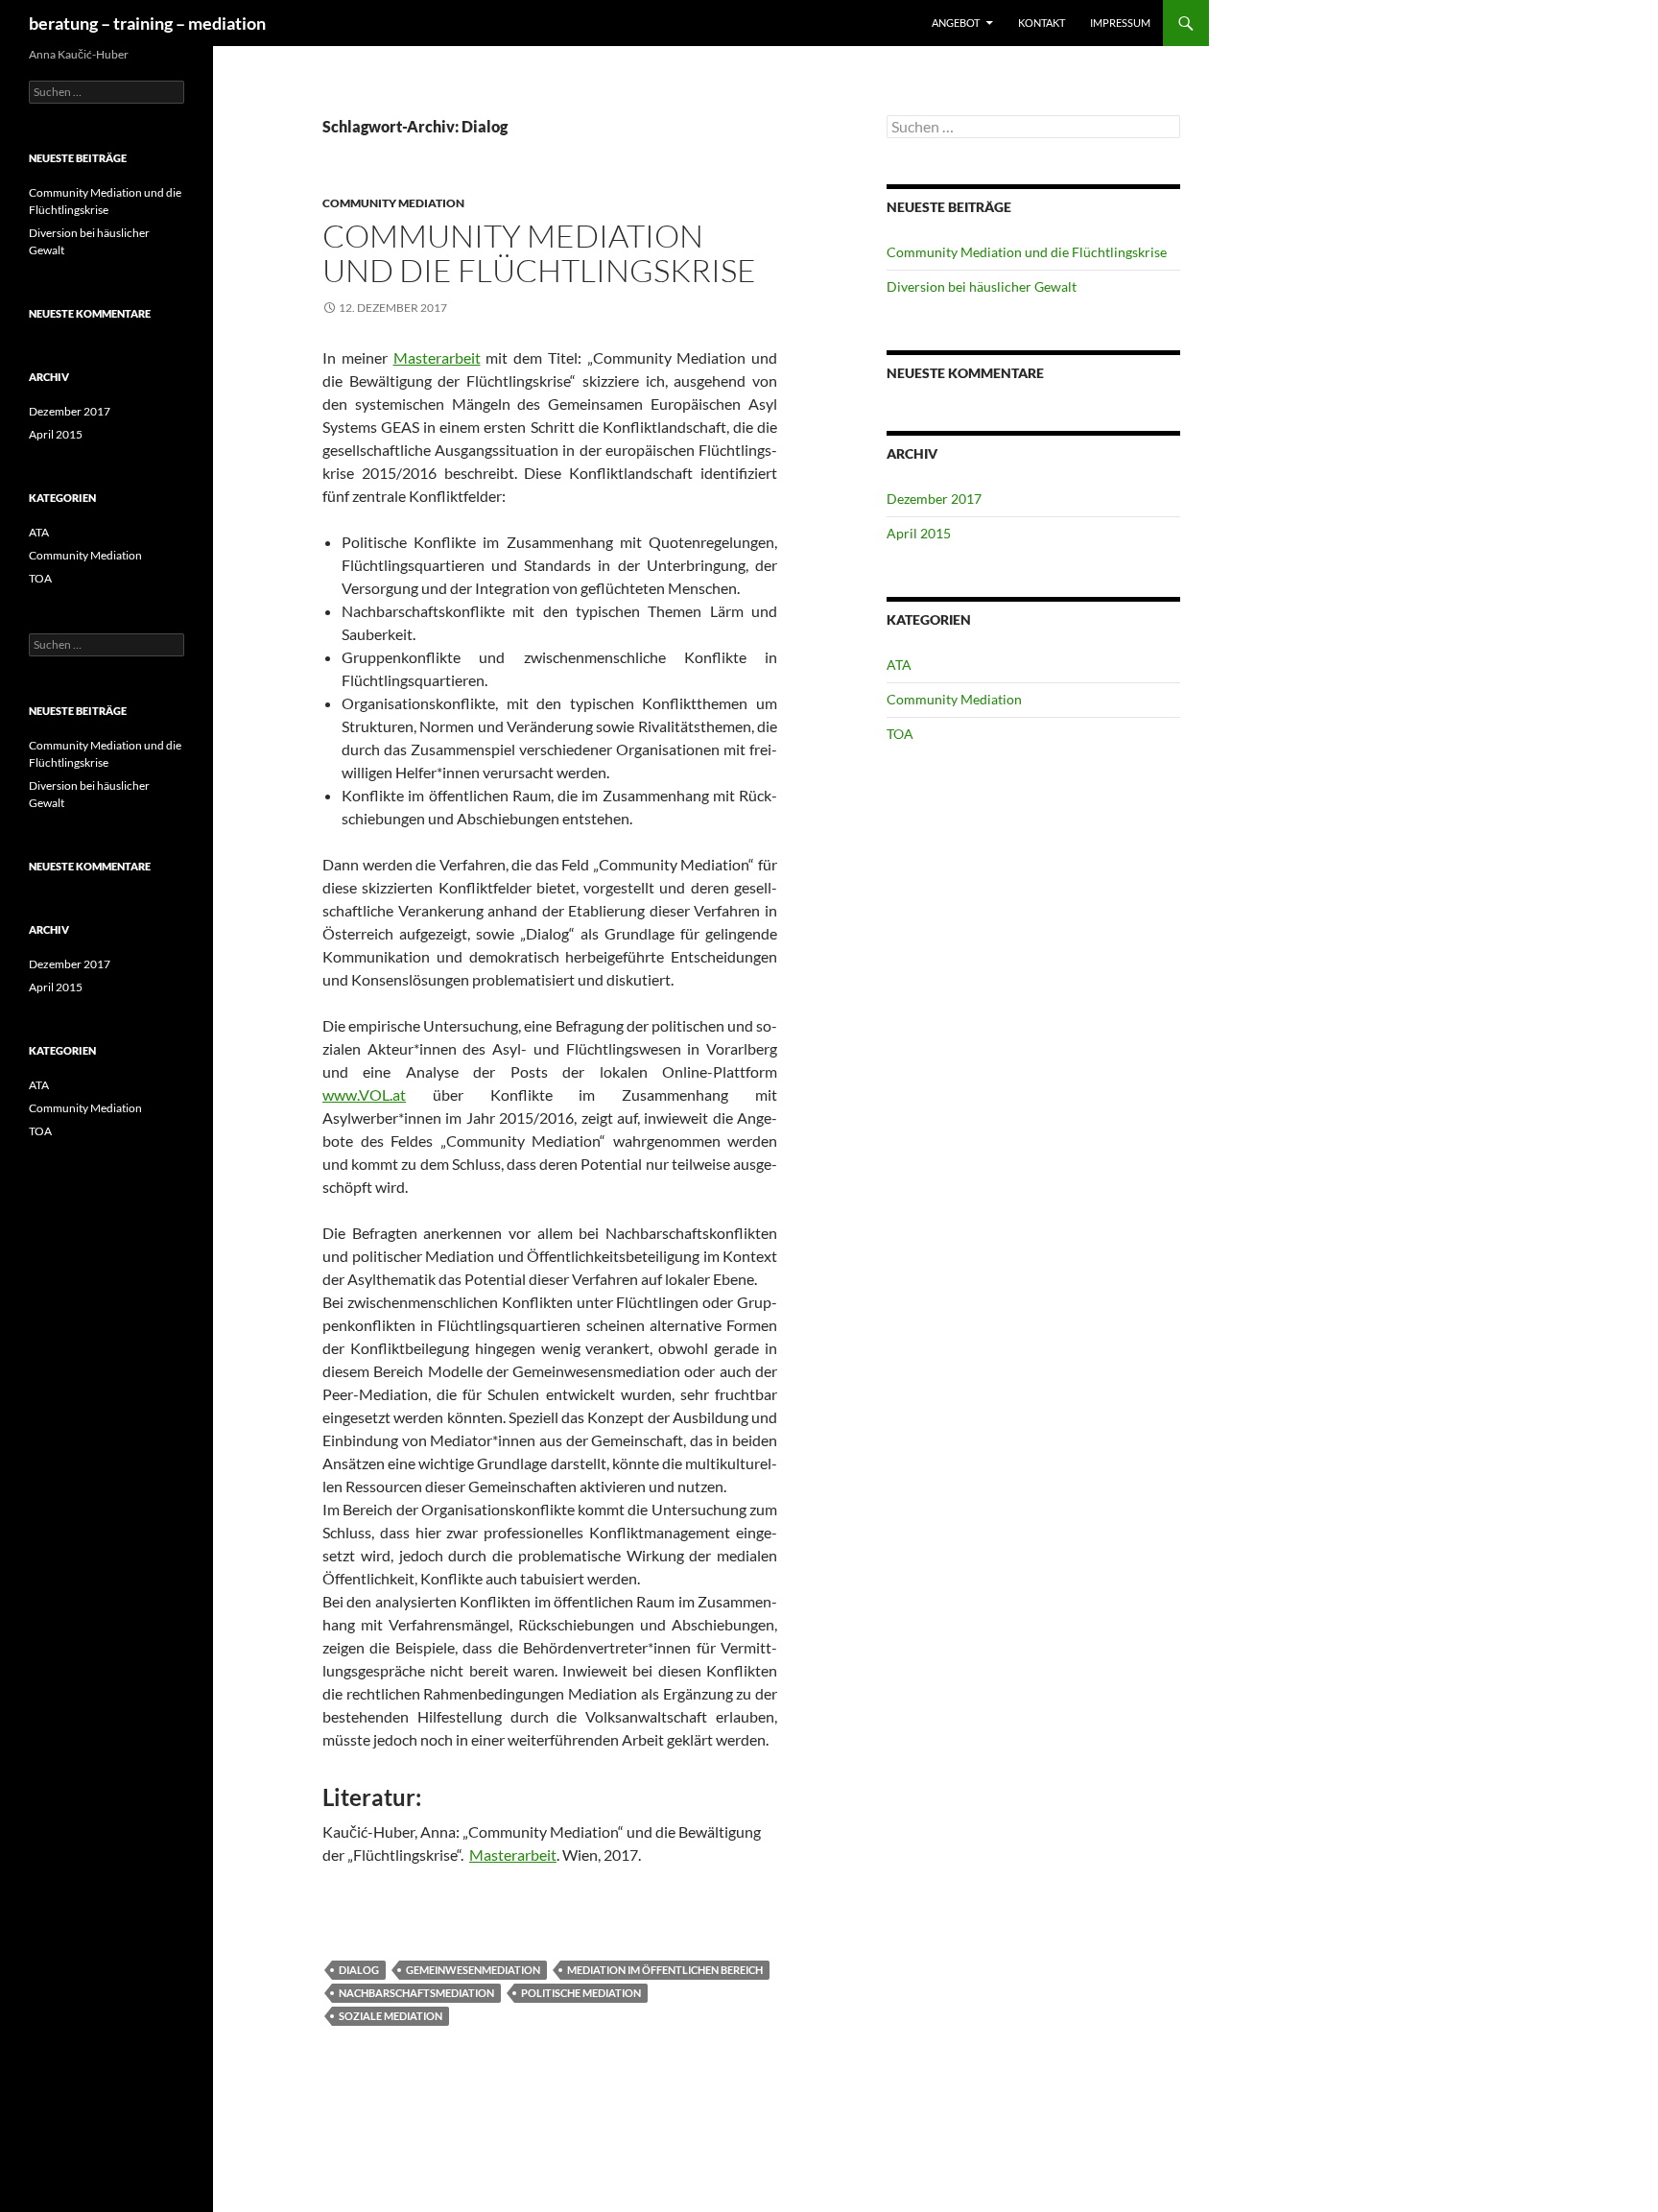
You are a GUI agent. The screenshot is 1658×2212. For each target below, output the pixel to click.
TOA (900, 734)
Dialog (359, 1970)
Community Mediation (393, 203)
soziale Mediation (391, 2016)
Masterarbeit (437, 357)
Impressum (1120, 23)
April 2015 (919, 533)
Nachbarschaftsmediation (416, 1993)
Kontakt (1042, 23)
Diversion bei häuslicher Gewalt (982, 286)
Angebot (956, 23)
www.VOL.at (364, 1094)
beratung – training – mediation (147, 23)
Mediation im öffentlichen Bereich (665, 1970)
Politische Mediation (581, 1993)
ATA (899, 665)
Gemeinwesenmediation (473, 1970)
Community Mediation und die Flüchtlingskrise (539, 253)
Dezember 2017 (934, 499)
